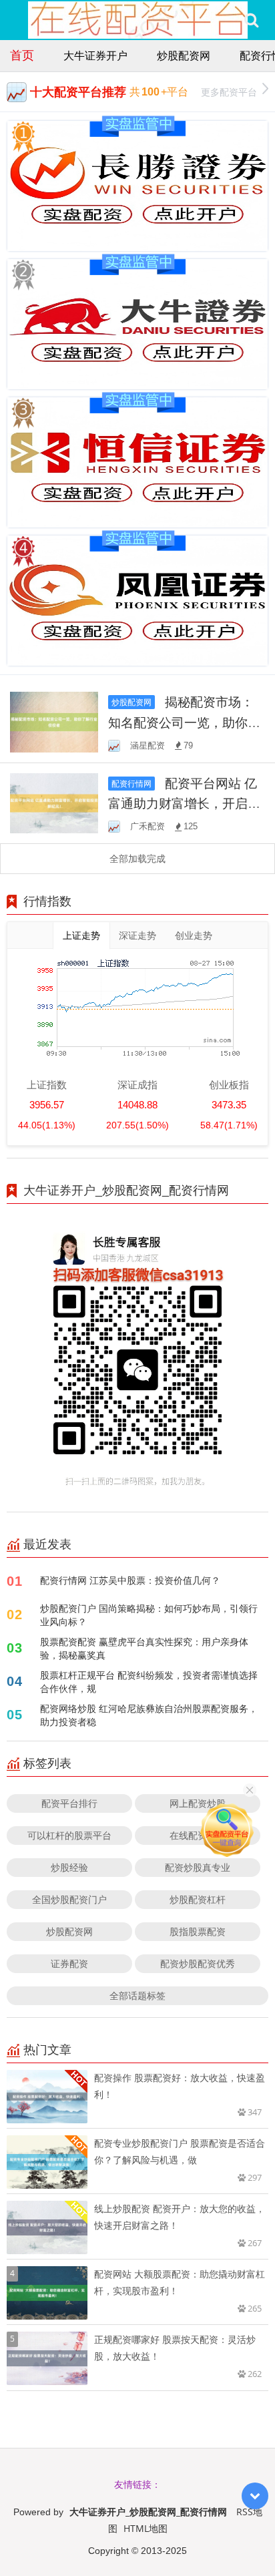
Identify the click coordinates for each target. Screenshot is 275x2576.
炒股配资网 (184, 55)
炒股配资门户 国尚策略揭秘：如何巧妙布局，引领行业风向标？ (149, 1615)
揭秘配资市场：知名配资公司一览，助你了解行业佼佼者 (184, 722)
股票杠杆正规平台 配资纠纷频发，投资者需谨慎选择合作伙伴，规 (149, 1682)
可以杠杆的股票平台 (69, 1835)
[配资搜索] (251, 20)
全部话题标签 (137, 1995)
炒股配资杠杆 (198, 1899)
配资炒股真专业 (198, 1867)
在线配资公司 (198, 1835)
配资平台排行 (69, 1803)
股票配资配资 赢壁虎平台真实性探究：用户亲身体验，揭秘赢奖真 (144, 1648)
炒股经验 (69, 1867)
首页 (22, 55)
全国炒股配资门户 (69, 1899)
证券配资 (69, 1963)
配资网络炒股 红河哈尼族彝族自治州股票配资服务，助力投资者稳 (149, 1715)
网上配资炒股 (198, 1803)
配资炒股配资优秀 (198, 1963)
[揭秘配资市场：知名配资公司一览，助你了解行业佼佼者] (54, 721)
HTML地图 (146, 2528)
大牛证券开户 (95, 55)
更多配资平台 (229, 92)
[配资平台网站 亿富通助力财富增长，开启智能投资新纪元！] (54, 802)
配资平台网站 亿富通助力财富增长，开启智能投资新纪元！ (184, 803)
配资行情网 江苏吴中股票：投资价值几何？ (130, 1580)
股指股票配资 (198, 1931)
